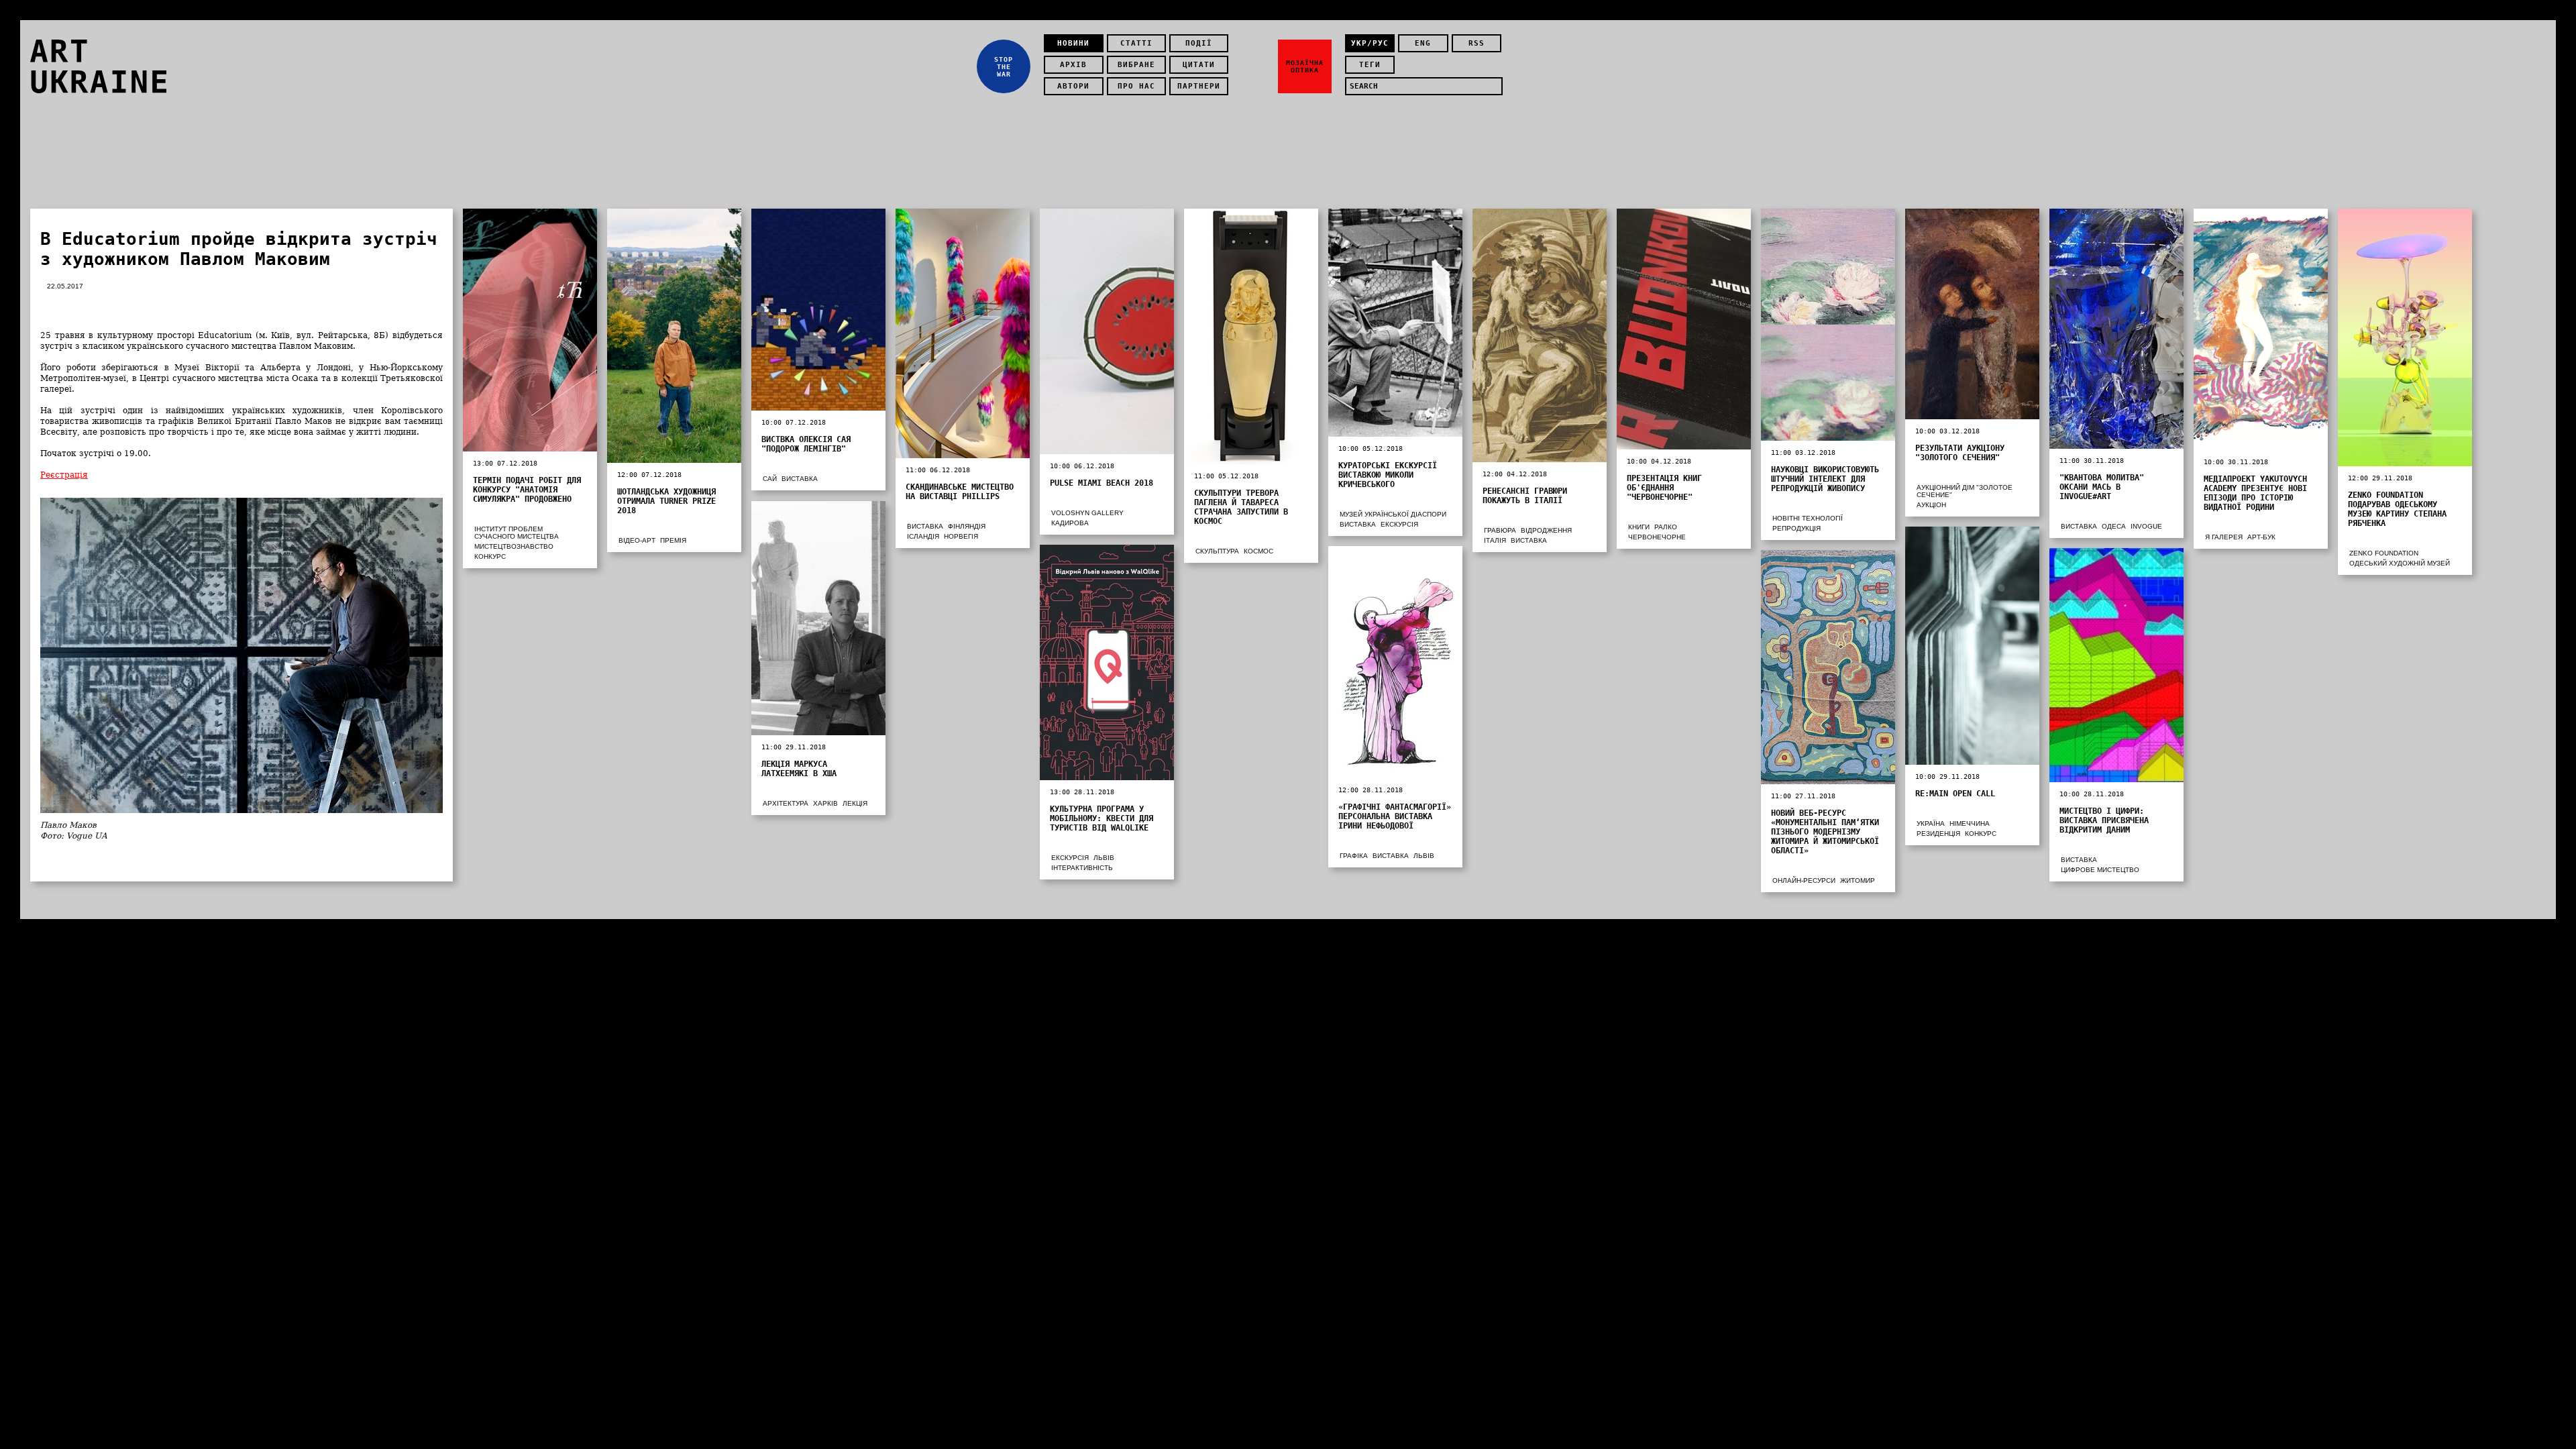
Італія (1495, 540)
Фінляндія (967, 526)
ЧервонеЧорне (1657, 537)
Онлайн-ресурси (1804, 880)
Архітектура (786, 803)
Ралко (1666, 527)
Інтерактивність (1082, 868)
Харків (825, 803)
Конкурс (490, 556)
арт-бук (2261, 537)
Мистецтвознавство (514, 546)
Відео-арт (637, 540)
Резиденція (1938, 834)
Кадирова (1070, 523)
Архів (1073, 65)
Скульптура (1217, 551)
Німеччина (1970, 823)
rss (1477, 43)
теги (1370, 65)
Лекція (855, 803)
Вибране (1136, 65)
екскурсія (1399, 524)
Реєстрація (64, 475)
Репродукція (1796, 528)
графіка (1354, 856)
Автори (1073, 86)
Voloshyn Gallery (1087, 513)
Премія (673, 540)
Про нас (1136, 86)
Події (1199, 43)
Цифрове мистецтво (2100, 870)
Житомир (1858, 880)
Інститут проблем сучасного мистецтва (517, 533)
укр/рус (1370, 43)
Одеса (2114, 526)
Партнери (1199, 86)
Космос (1258, 551)
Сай (770, 479)
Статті (1136, 43)
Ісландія (923, 536)
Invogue (2146, 526)
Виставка (800, 479)
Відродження (1546, 530)
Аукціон (1931, 505)
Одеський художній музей (2400, 563)
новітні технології (1808, 518)
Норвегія (961, 536)
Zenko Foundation (2384, 553)
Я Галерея (2224, 537)
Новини (1073, 43)
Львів (1104, 858)
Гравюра (1500, 530)
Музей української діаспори (1393, 514)
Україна (1931, 823)
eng (1423, 43)
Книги (1639, 527)
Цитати (1199, 65)
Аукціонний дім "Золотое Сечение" (1965, 491)
